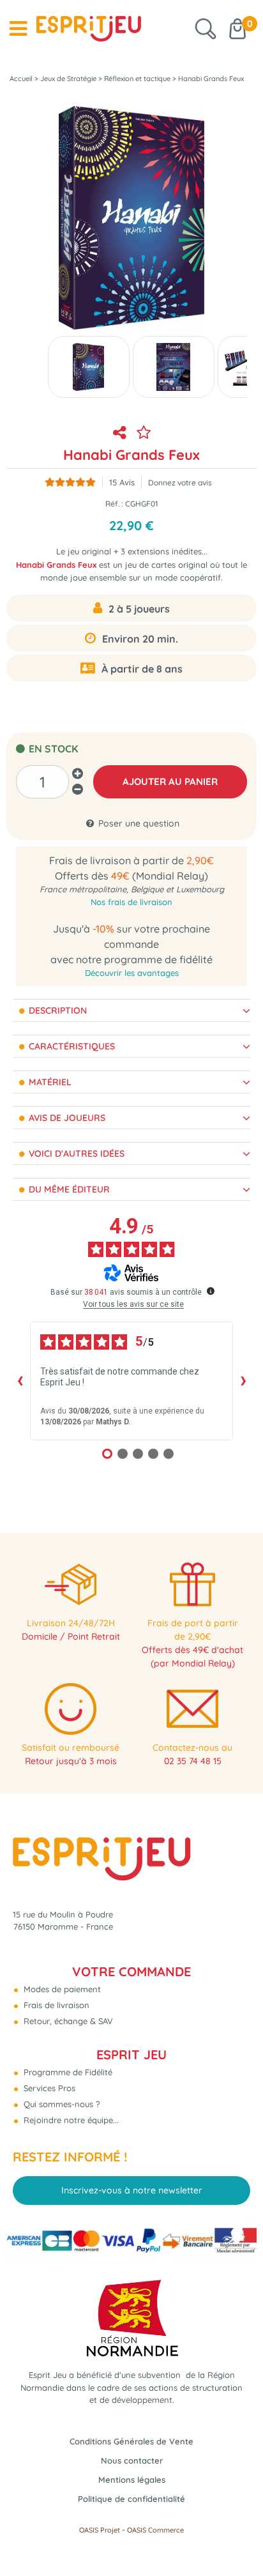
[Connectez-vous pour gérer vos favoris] (144, 432)
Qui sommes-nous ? (60, 2104)
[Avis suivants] (243, 1381)
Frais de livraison (55, 2005)
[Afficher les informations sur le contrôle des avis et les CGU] (211, 1291)
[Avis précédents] (20, 1381)
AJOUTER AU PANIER (170, 781)
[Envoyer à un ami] (119, 432)
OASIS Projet (100, 2530)
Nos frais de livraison (131, 902)
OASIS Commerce (155, 2530)
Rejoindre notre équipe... (70, 2120)
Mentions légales (132, 2480)
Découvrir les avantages (132, 973)
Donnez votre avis (180, 483)
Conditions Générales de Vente (131, 2441)
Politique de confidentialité (131, 2499)
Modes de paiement (61, 1989)
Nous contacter (132, 2460)
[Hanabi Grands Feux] (89, 367)
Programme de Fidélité (67, 2072)
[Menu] (18, 29)
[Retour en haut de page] (237, 2538)
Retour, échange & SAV (67, 2021)
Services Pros (48, 2088)
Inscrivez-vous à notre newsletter (132, 2190)
